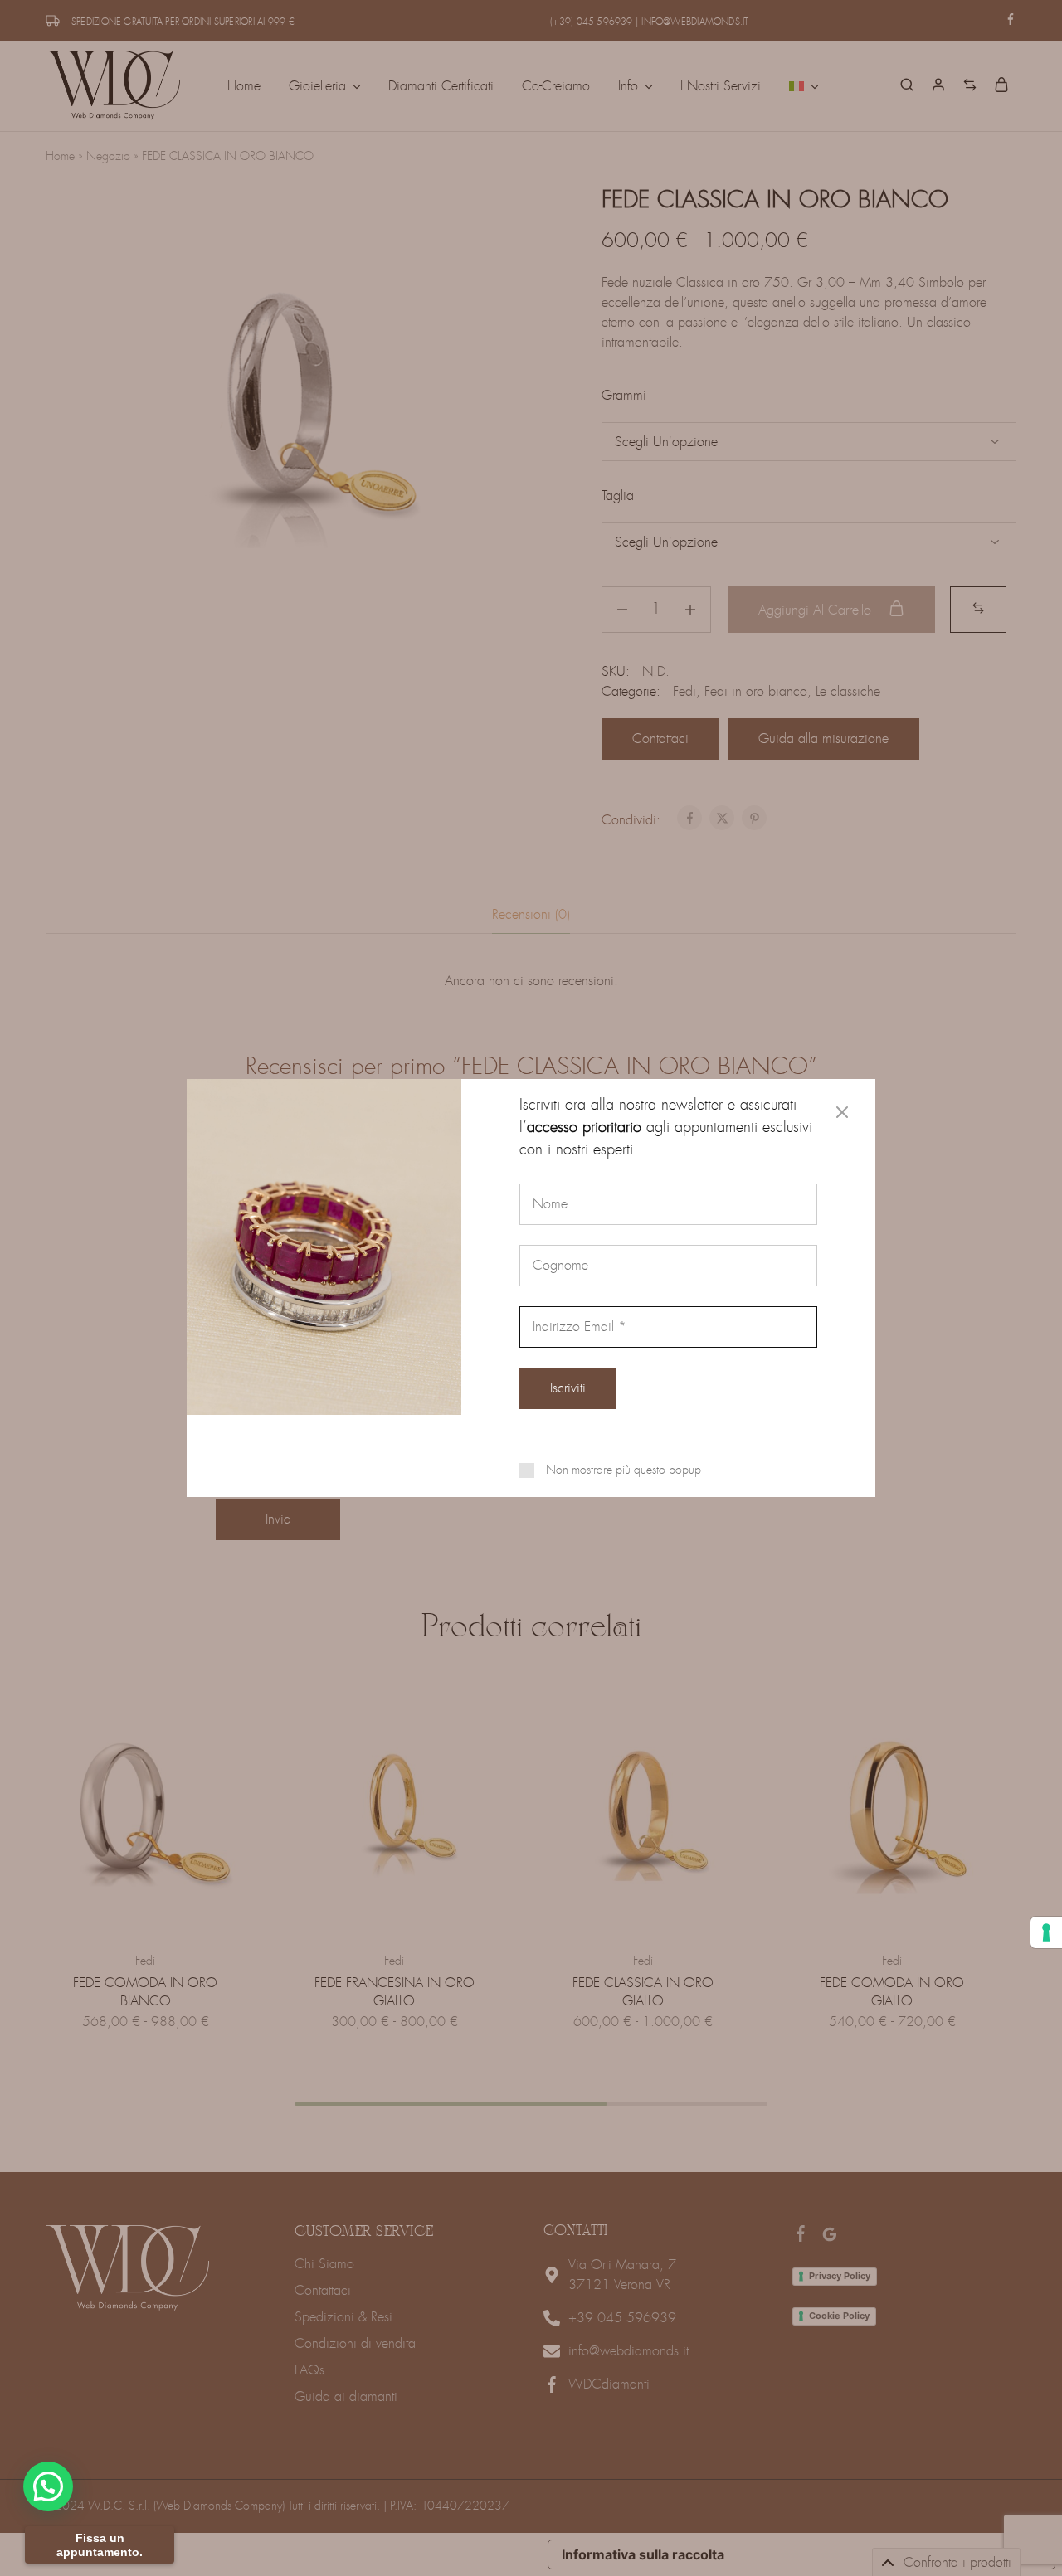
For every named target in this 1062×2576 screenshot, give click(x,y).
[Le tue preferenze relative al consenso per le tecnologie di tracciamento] (1046, 1932)
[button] (48, 2486)
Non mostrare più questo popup (624, 1470)
